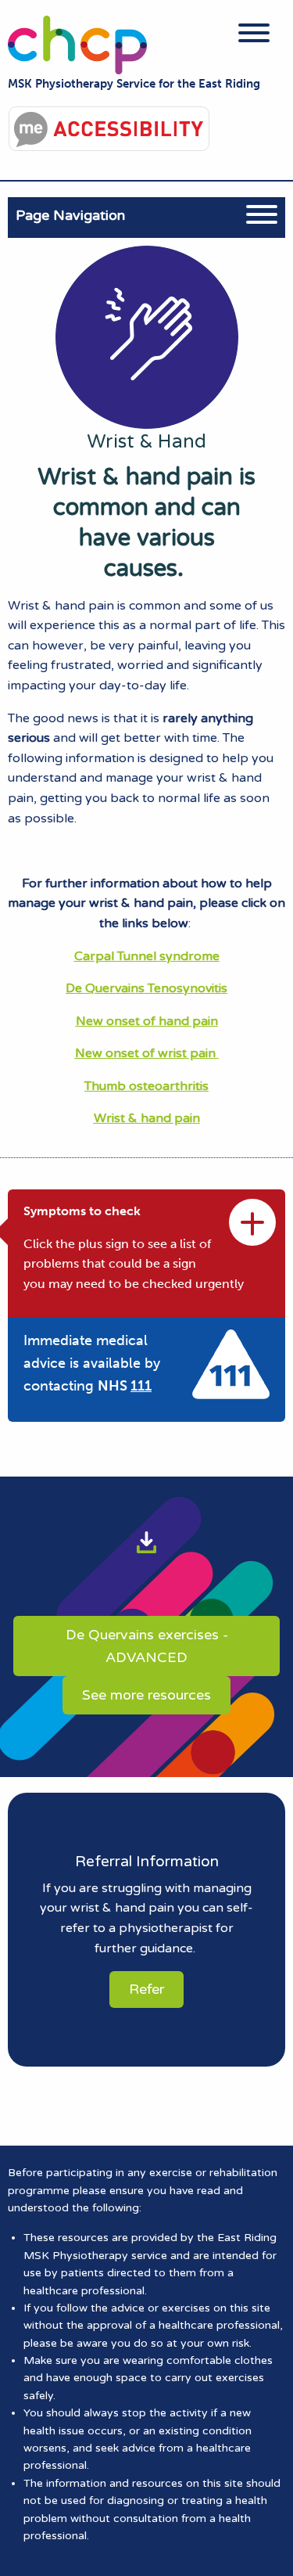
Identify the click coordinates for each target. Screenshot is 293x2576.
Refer (146, 1989)
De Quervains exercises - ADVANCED (147, 1646)
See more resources (146, 1695)
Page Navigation (70, 215)
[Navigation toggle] (254, 36)
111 (141, 1386)
